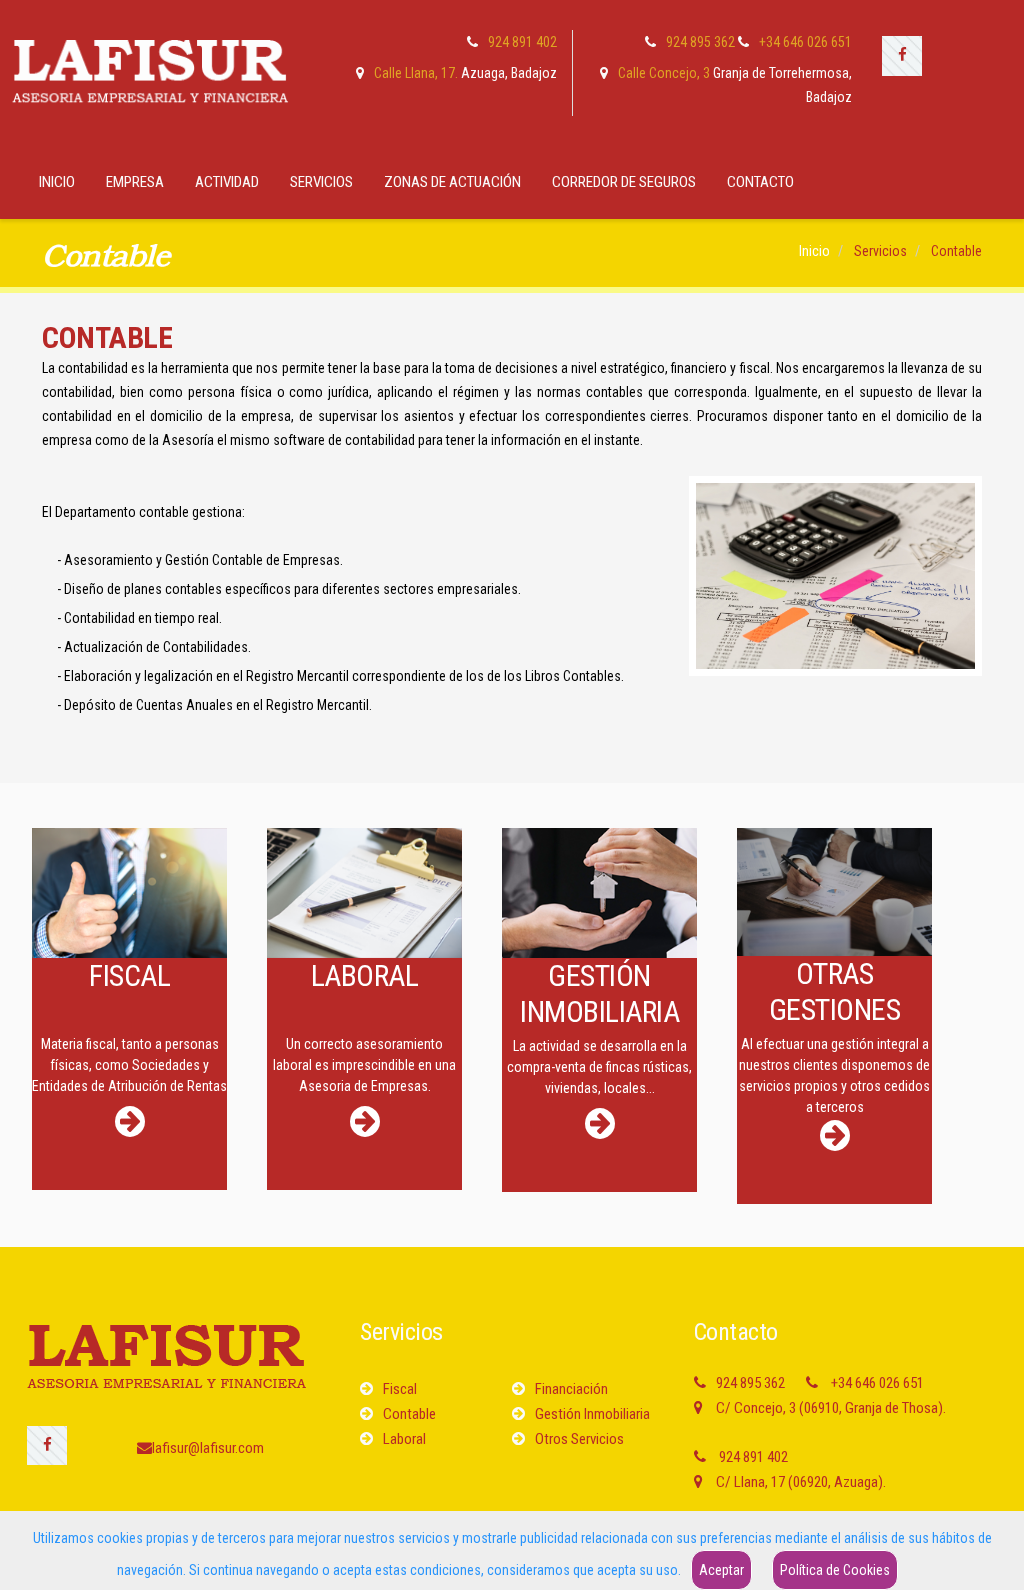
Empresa (135, 182)
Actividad (227, 182)
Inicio (57, 182)
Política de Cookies (835, 1570)
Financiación (571, 1389)
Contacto (760, 182)
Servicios (321, 182)
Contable (409, 1414)
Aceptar (721, 1570)
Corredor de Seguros (624, 182)
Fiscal (400, 1389)
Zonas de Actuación (452, 182)
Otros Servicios (579, 1439)
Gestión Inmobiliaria (592, 1414)
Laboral (404, 1439)
